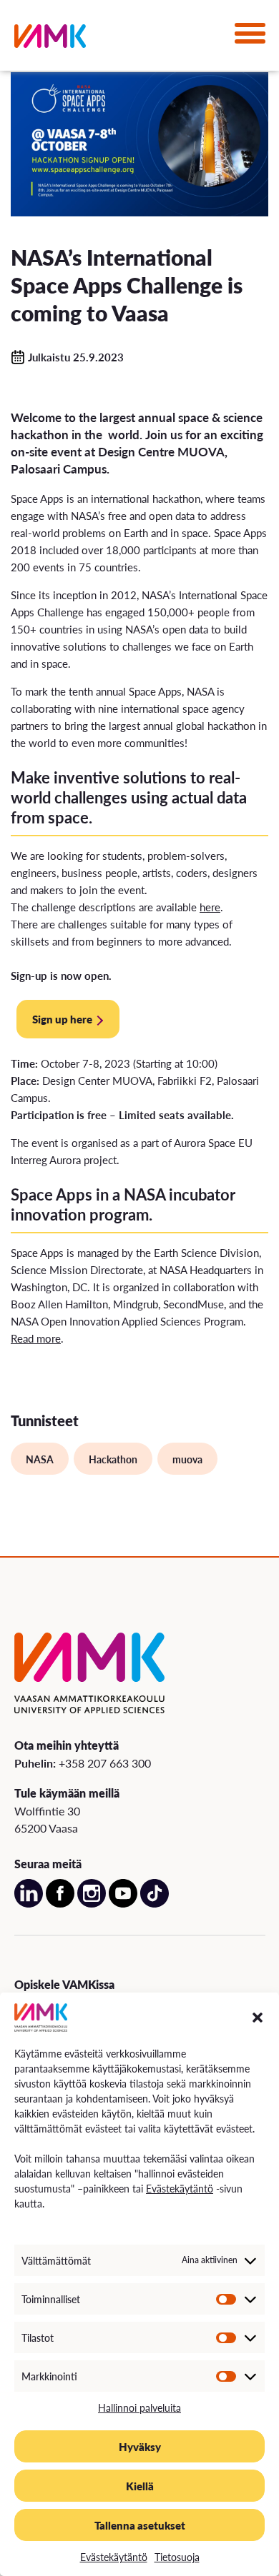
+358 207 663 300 (105, 1763)
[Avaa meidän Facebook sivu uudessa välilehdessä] (60, 1904)
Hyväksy (140, 2446)
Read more (36, 1338)
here (210, 907)
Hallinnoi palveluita (139, 2407)
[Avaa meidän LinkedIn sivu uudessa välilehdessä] (29, 1904)
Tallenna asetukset (140, 2525)
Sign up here (62, 1019)
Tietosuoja (177, 2557)
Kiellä (140, 2486)
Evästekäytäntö (180, 2188)
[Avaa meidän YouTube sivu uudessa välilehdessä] (123, 1904)
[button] (258, 2018)
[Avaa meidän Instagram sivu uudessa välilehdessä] (92, 1904)
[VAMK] (50, 39)
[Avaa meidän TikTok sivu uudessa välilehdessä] (155, 1904)
